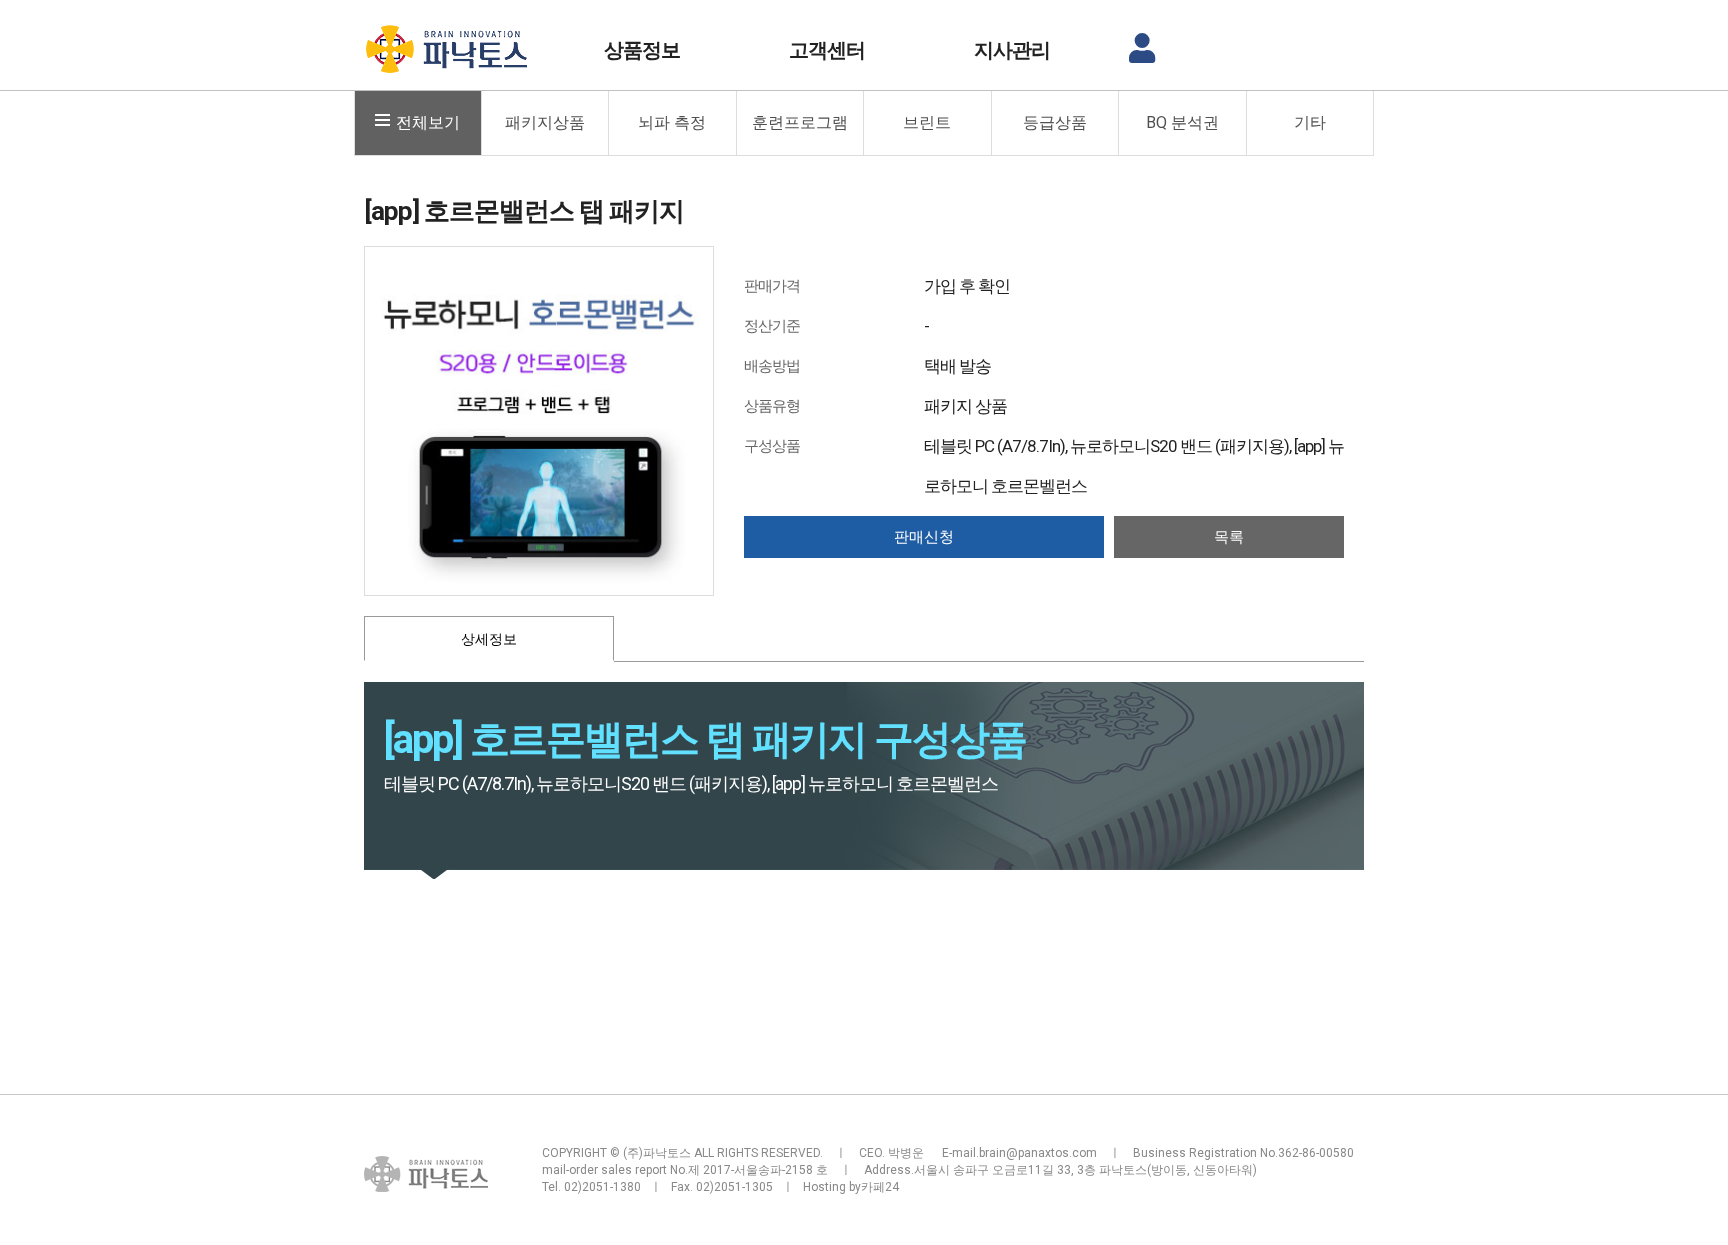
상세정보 (489, 639)
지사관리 (1012, 50)
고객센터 (827, 50)
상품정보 (642, 50)
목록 (1229, 537)
